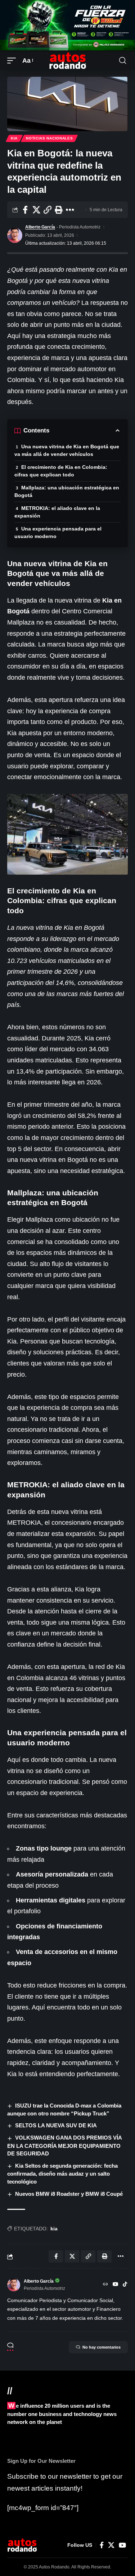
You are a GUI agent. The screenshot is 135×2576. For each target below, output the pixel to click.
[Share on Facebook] (25, 210)
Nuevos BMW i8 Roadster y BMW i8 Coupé (69, 2194)
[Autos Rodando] (68, 61)
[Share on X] (36, 210)
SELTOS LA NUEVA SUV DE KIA (56, 2125)
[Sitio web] (105, 2285)
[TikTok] (125, 2285)
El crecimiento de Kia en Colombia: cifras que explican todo (61, 471)
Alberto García (40, 227)
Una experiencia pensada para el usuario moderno (58, 532)
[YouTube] (116, 2285)
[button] (13, 61)
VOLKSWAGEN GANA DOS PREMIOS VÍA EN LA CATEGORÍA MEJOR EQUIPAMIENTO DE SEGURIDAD (65, 2146)
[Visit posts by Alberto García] (15, 235)
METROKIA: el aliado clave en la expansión (57, 512)
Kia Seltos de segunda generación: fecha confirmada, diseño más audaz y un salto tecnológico (62, 2174)
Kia (14, 138)
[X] (111, 2545)
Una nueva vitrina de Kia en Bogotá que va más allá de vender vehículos (67, 450)
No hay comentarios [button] (102, 2347)
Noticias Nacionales (49, 138)
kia (54, 2229)
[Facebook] (102, 2545)
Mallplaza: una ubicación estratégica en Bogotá (67, 491)
